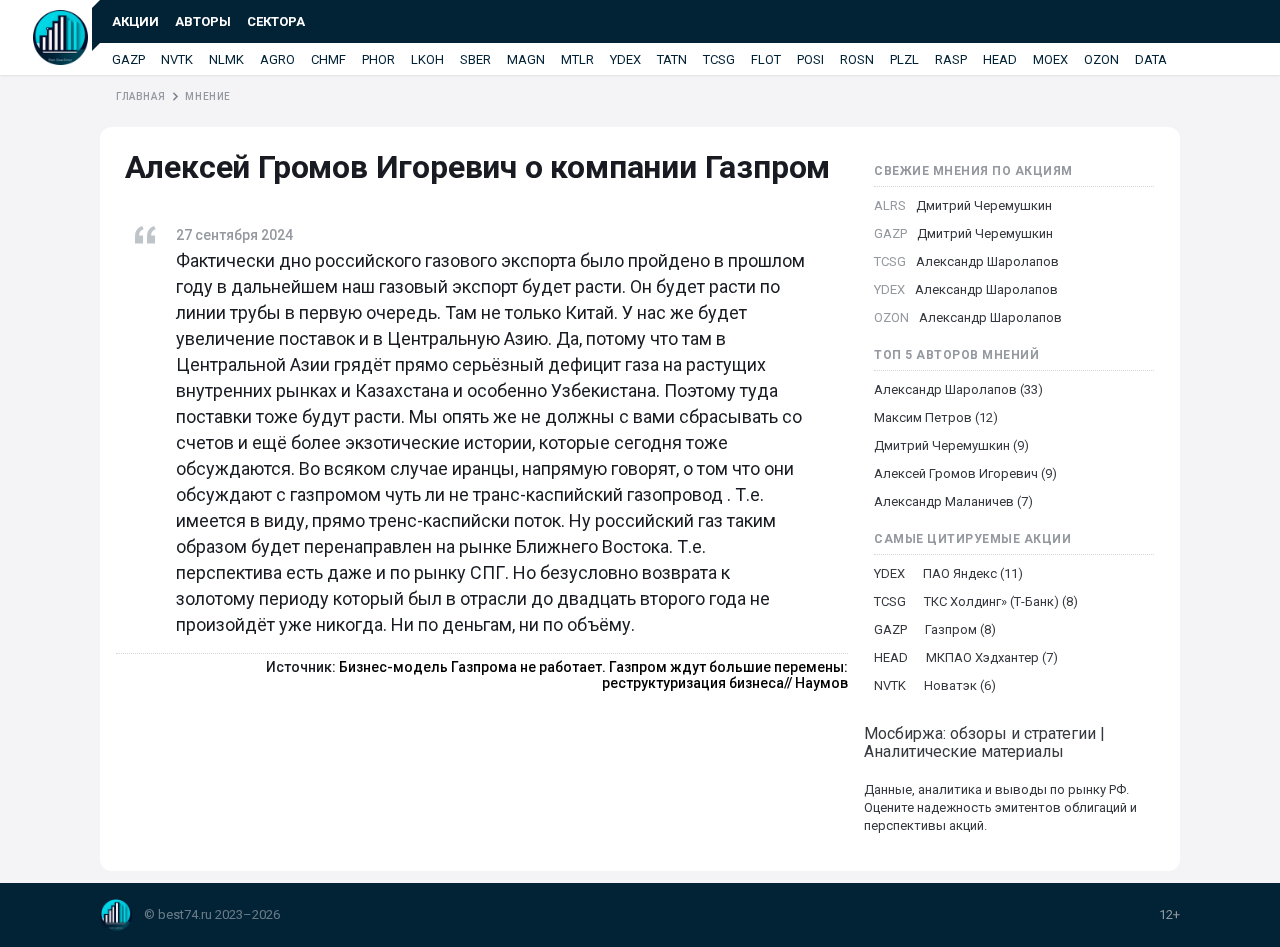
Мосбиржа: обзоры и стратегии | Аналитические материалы (984, 743)
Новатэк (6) (960, 685)
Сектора (276, 21)
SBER (475, 59)
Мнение (208, 96)
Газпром (768, 167)
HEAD (1000, 59)
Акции (135, 21)
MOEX (1050, 59)
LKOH (427, 59)
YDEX (625, 59)
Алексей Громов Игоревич (325, 167)
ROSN (857, 59)
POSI (810, 59)
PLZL (904, 59)
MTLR (577, 59)
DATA (1151, 59)
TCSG (719, 59)
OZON (1101, 59)
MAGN (526, 59)
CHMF (328, 59)
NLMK (226, 59)
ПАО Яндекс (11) (973, 573)
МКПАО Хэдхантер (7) (992, 657)
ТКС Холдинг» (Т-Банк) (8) (1001, 601)
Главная (140, 96)
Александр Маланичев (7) (953, 501)
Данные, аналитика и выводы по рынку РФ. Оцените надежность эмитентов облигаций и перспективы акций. (1000, 807)
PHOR (378, 59)
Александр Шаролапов (987, 261)
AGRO (277, 59)
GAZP (128, 59)
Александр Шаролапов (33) (958, 389)
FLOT (766, 59)
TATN (672, 59)
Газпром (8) (960, 629)
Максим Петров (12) (936, 417)
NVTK (177, 59)
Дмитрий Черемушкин (984, 205)
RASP (951, 59)
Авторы (203, 21)
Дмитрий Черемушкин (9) (951, 445)
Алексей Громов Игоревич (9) (965, 473)
